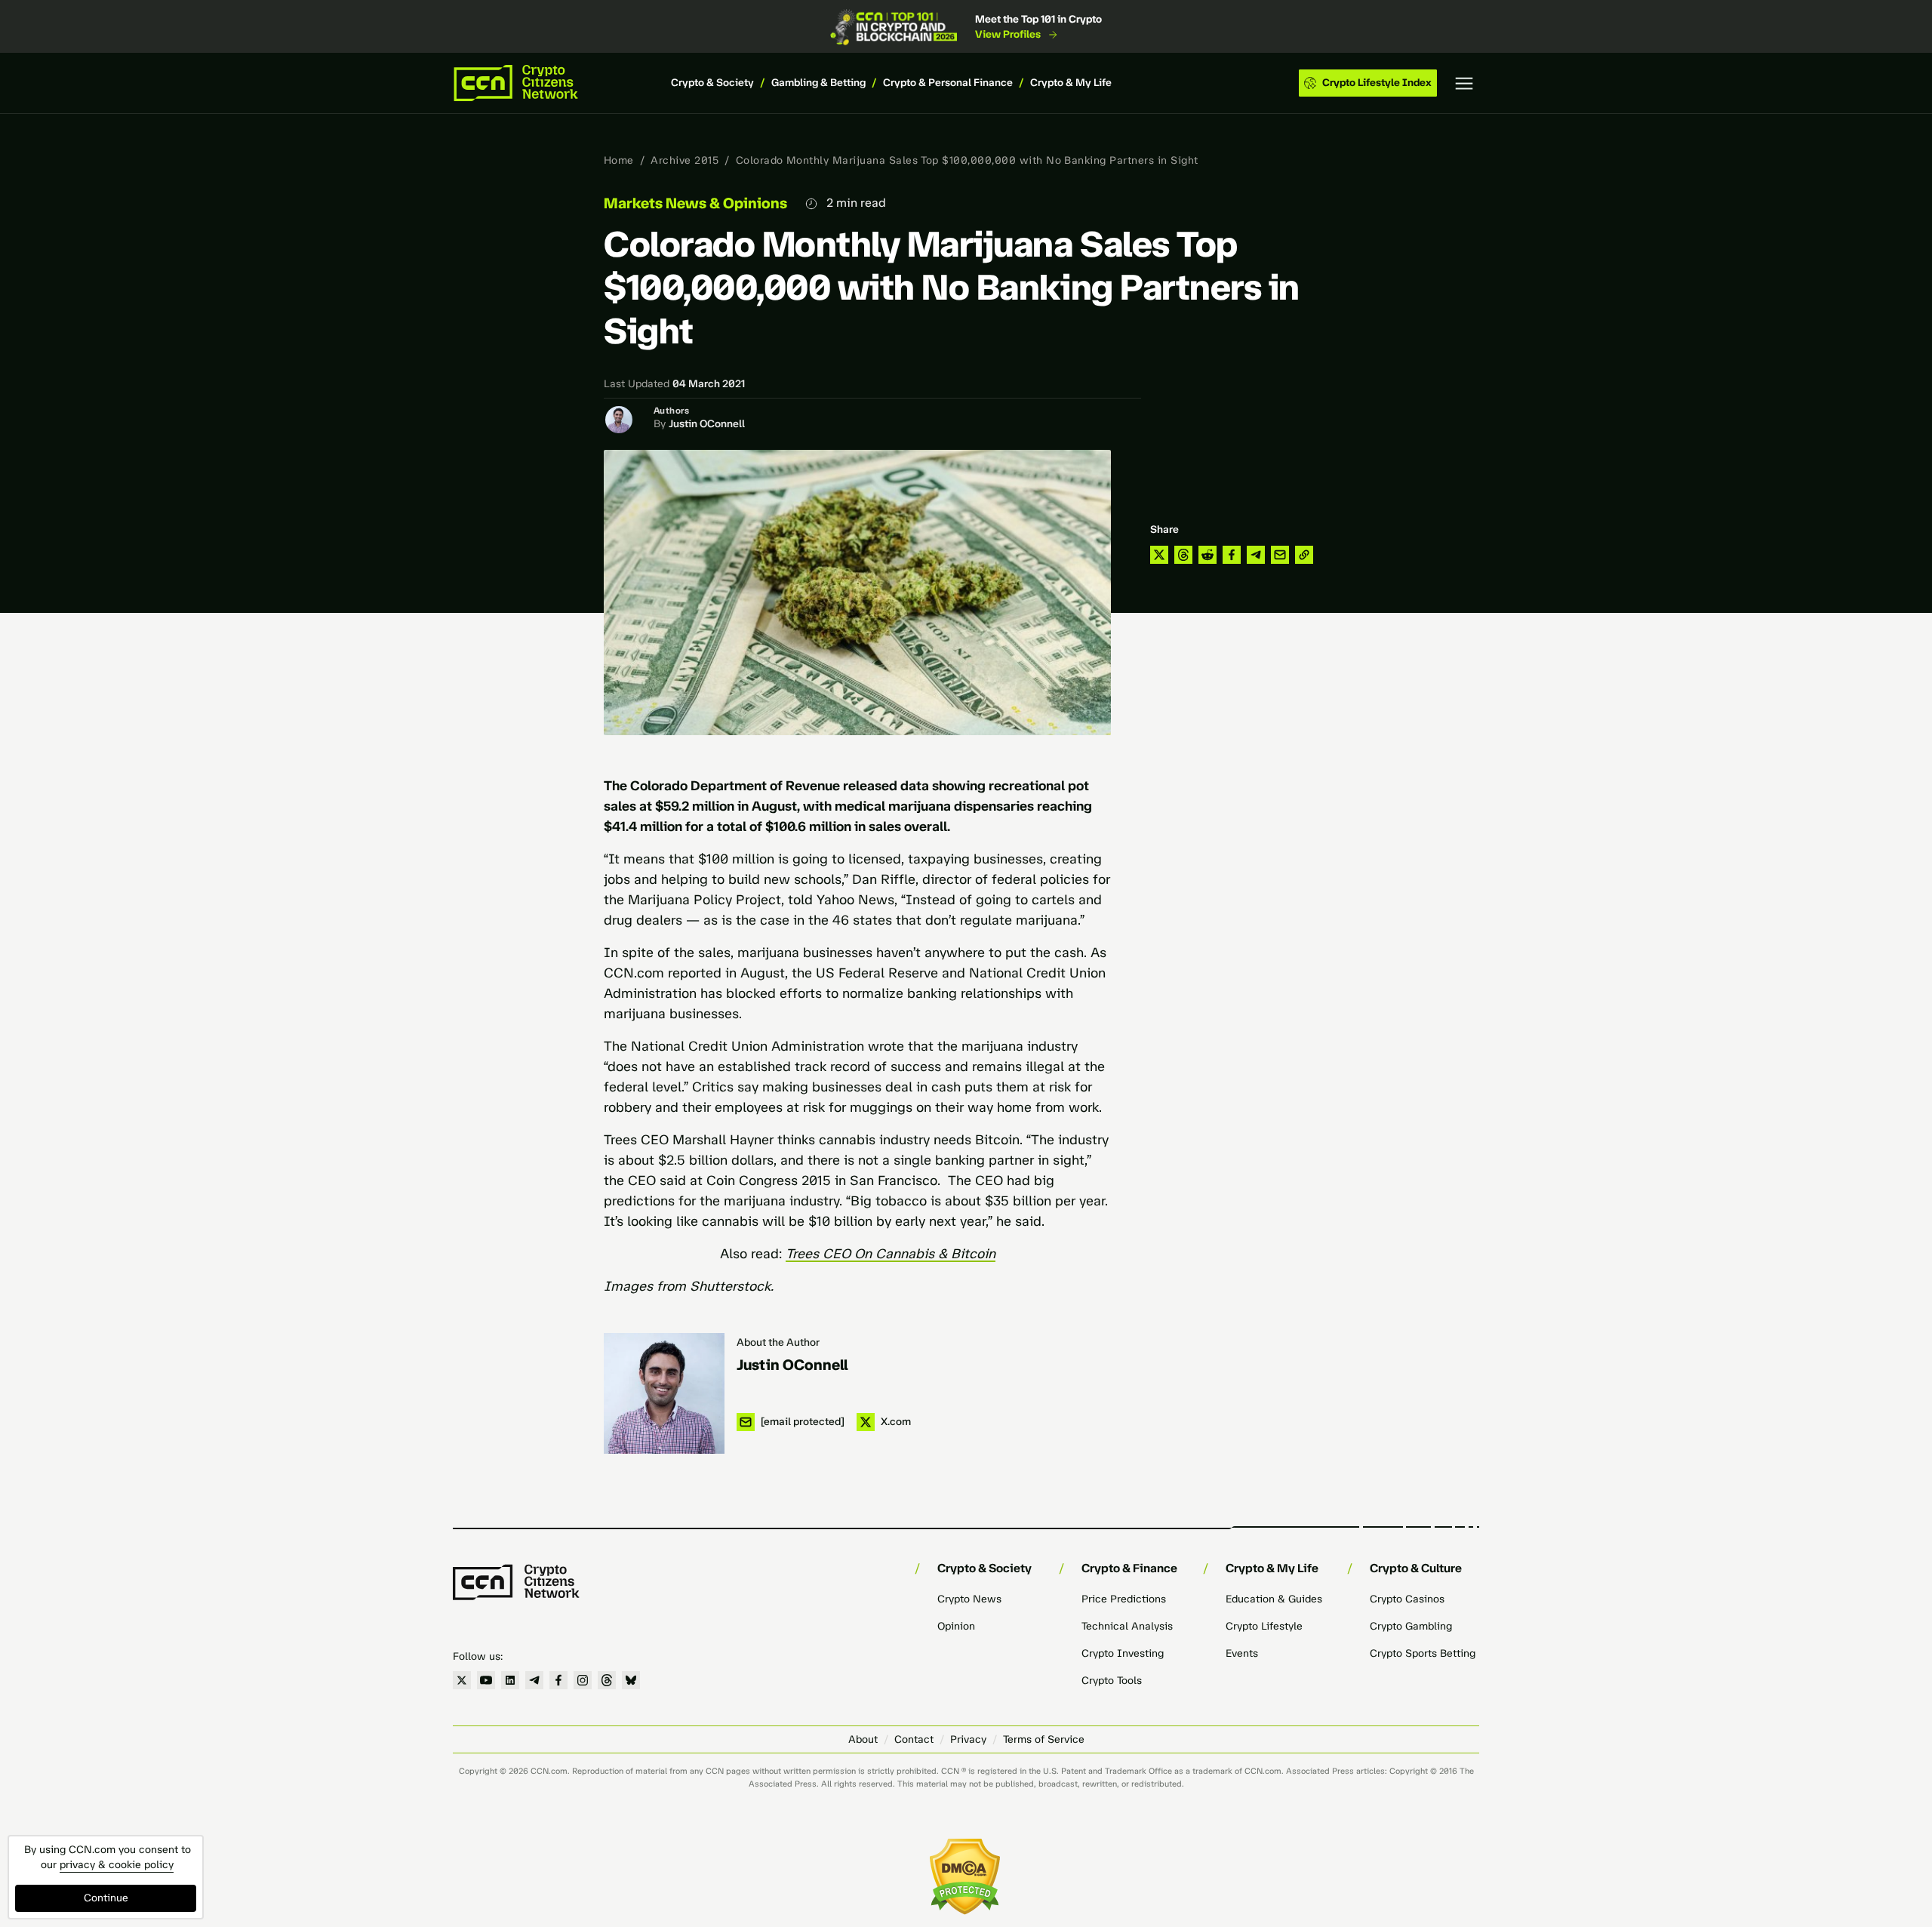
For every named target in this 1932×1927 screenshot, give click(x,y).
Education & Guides (1274, 1599)
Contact (914, 1739)
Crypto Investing (1123, 1653)
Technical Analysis (1127, 1626)
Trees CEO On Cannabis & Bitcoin (891, 1254)
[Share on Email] (1280, 555)
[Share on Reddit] (1207, 555)
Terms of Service (1044, 1739)
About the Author (778, 1342)
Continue (106, 1898)
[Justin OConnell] (664, 1393)
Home (619, 160)
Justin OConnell (707, 424)
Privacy (968, 1739)
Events (1242, 1653)
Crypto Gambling (1411, 1626)
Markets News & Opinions (695, 203)
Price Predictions (1124, 1599)
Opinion (956, 1626)
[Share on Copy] (1304, 555)
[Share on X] (1159, 555)
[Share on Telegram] (1256, 555)
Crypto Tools (1112, 1681)
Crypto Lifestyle (1264, 1626)
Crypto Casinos (1407, 1599)
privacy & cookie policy (117, 1865)
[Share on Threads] (1183, 555)
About (863, 1739)
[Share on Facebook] (1232, 555)
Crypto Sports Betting (1423, 1653)
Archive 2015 (685, 160)
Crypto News (969, 1599)
